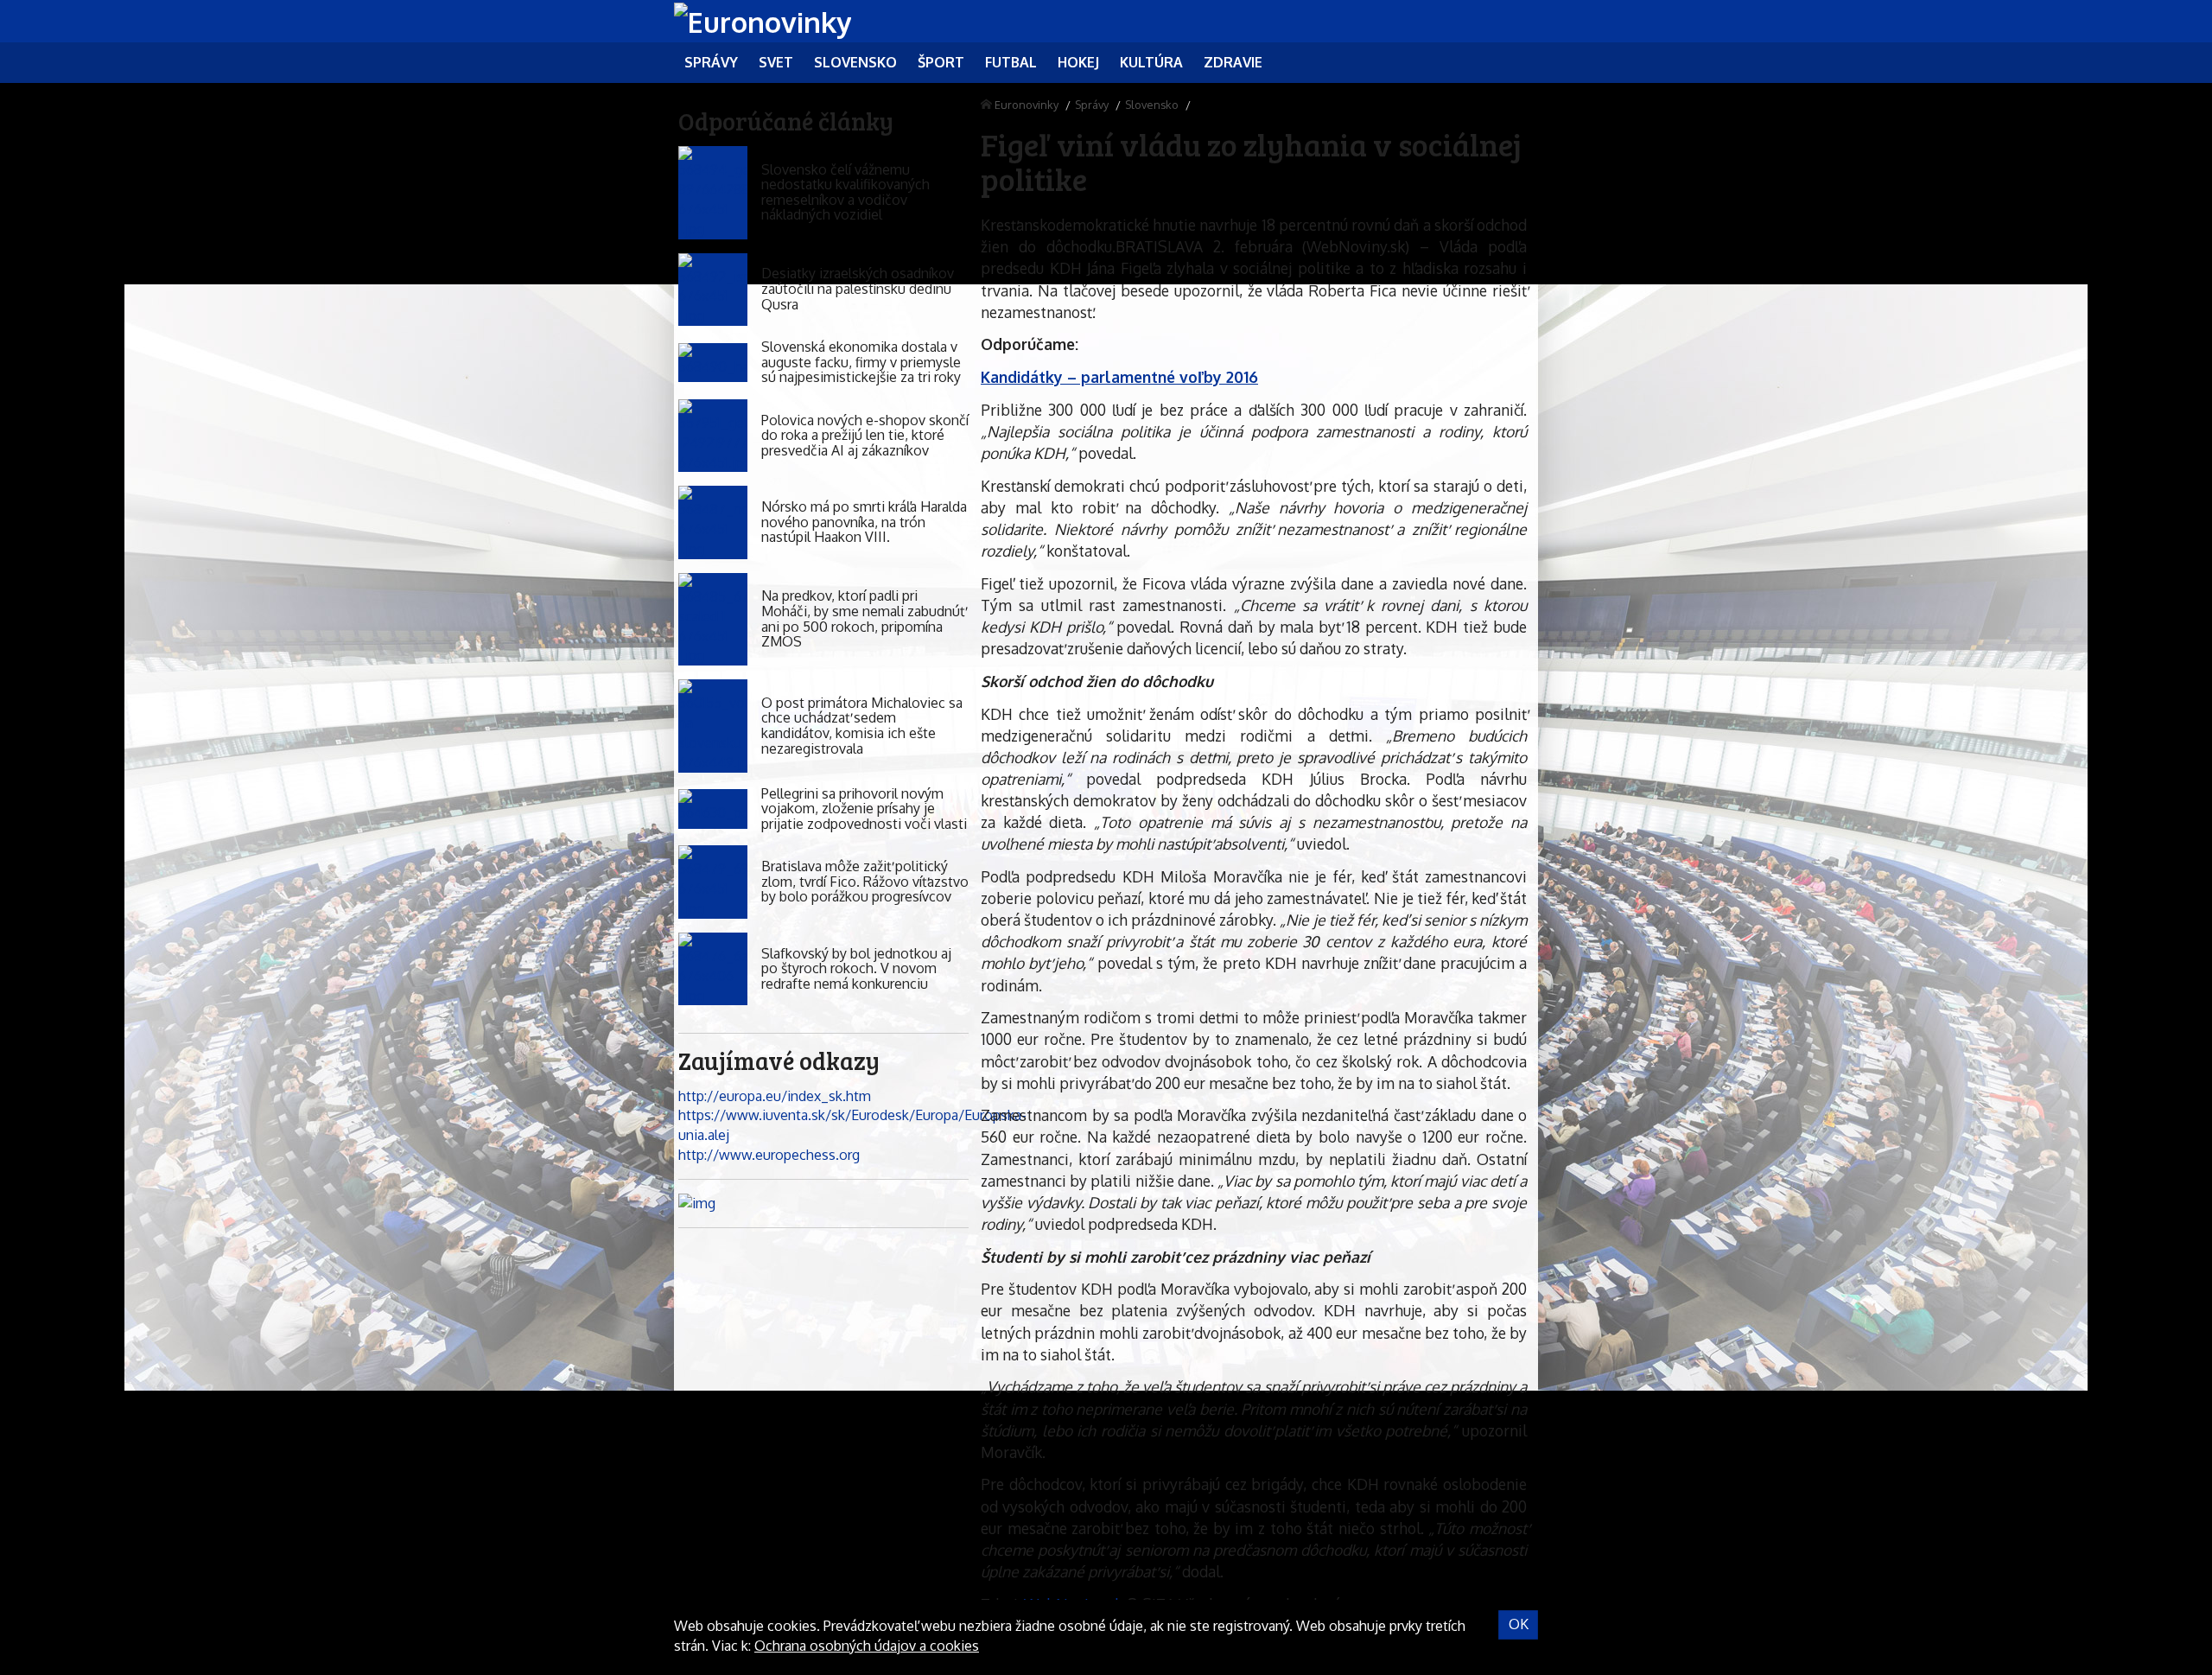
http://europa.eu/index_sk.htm (775, 1096)
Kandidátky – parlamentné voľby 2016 (1119, 377)
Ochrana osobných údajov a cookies (867, 1646)
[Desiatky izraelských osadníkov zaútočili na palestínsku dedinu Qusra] (713, 290)
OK (1519, 1624)
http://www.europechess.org (769, 1155)
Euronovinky (1027, 105)
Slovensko (1152, 105)
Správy (1092, 105)
